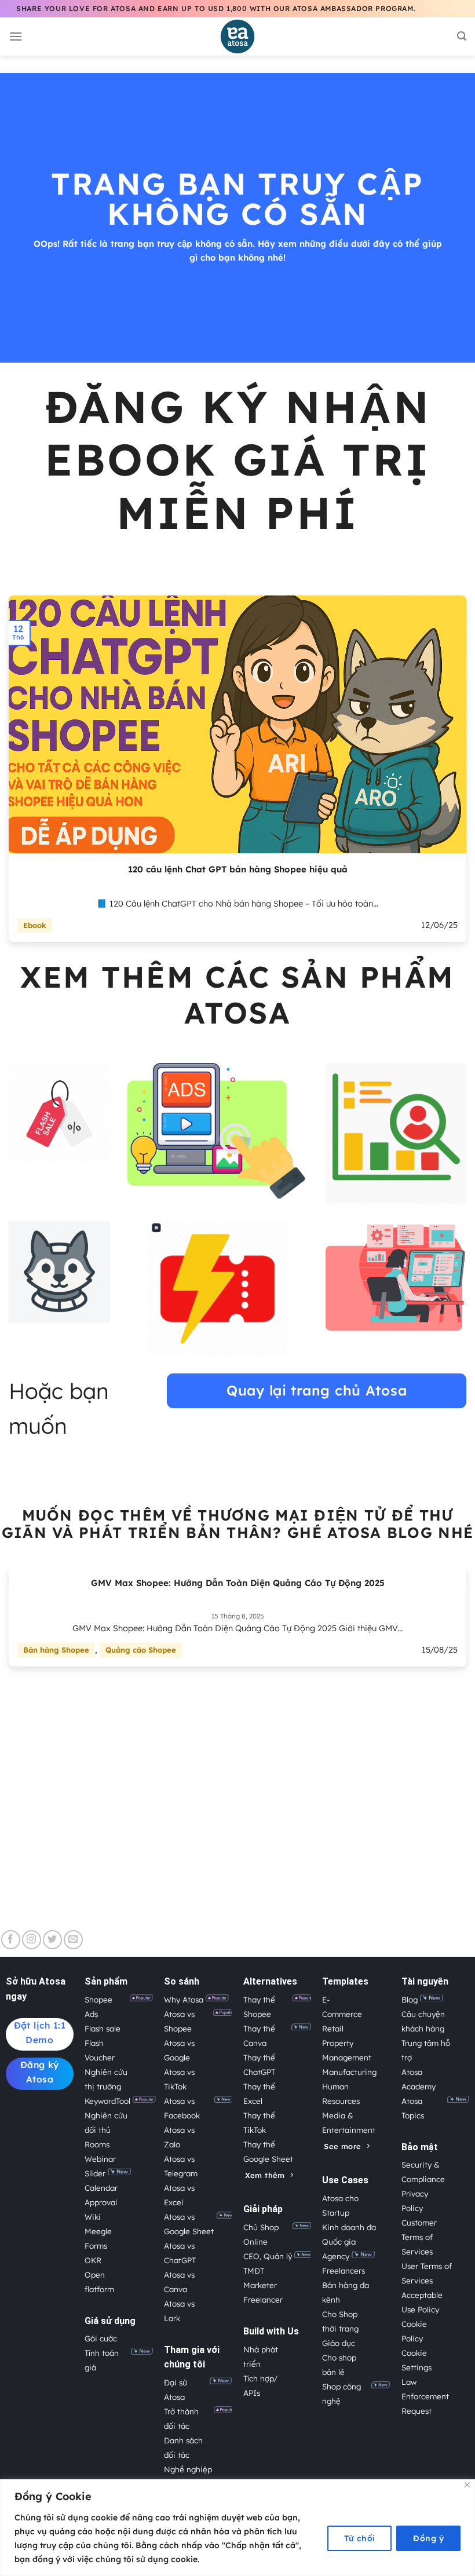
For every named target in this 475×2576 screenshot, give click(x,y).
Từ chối (360, 2538)
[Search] (462, 36)
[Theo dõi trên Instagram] (32, 1940)
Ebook (35, 925)
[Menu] (16, 36)
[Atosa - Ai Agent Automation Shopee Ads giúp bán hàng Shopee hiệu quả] (237, 36)
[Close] (467, 2485)
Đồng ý (428, 2538)
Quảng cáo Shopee (141, 1650)
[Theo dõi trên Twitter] (52, 1940)
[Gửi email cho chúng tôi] (73, 1940)
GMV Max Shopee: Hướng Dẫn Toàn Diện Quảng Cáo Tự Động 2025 (238, 1583)
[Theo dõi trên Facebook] (11, 1940)
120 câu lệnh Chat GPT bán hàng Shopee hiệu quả (238, 869)
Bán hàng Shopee (56, 1650)
